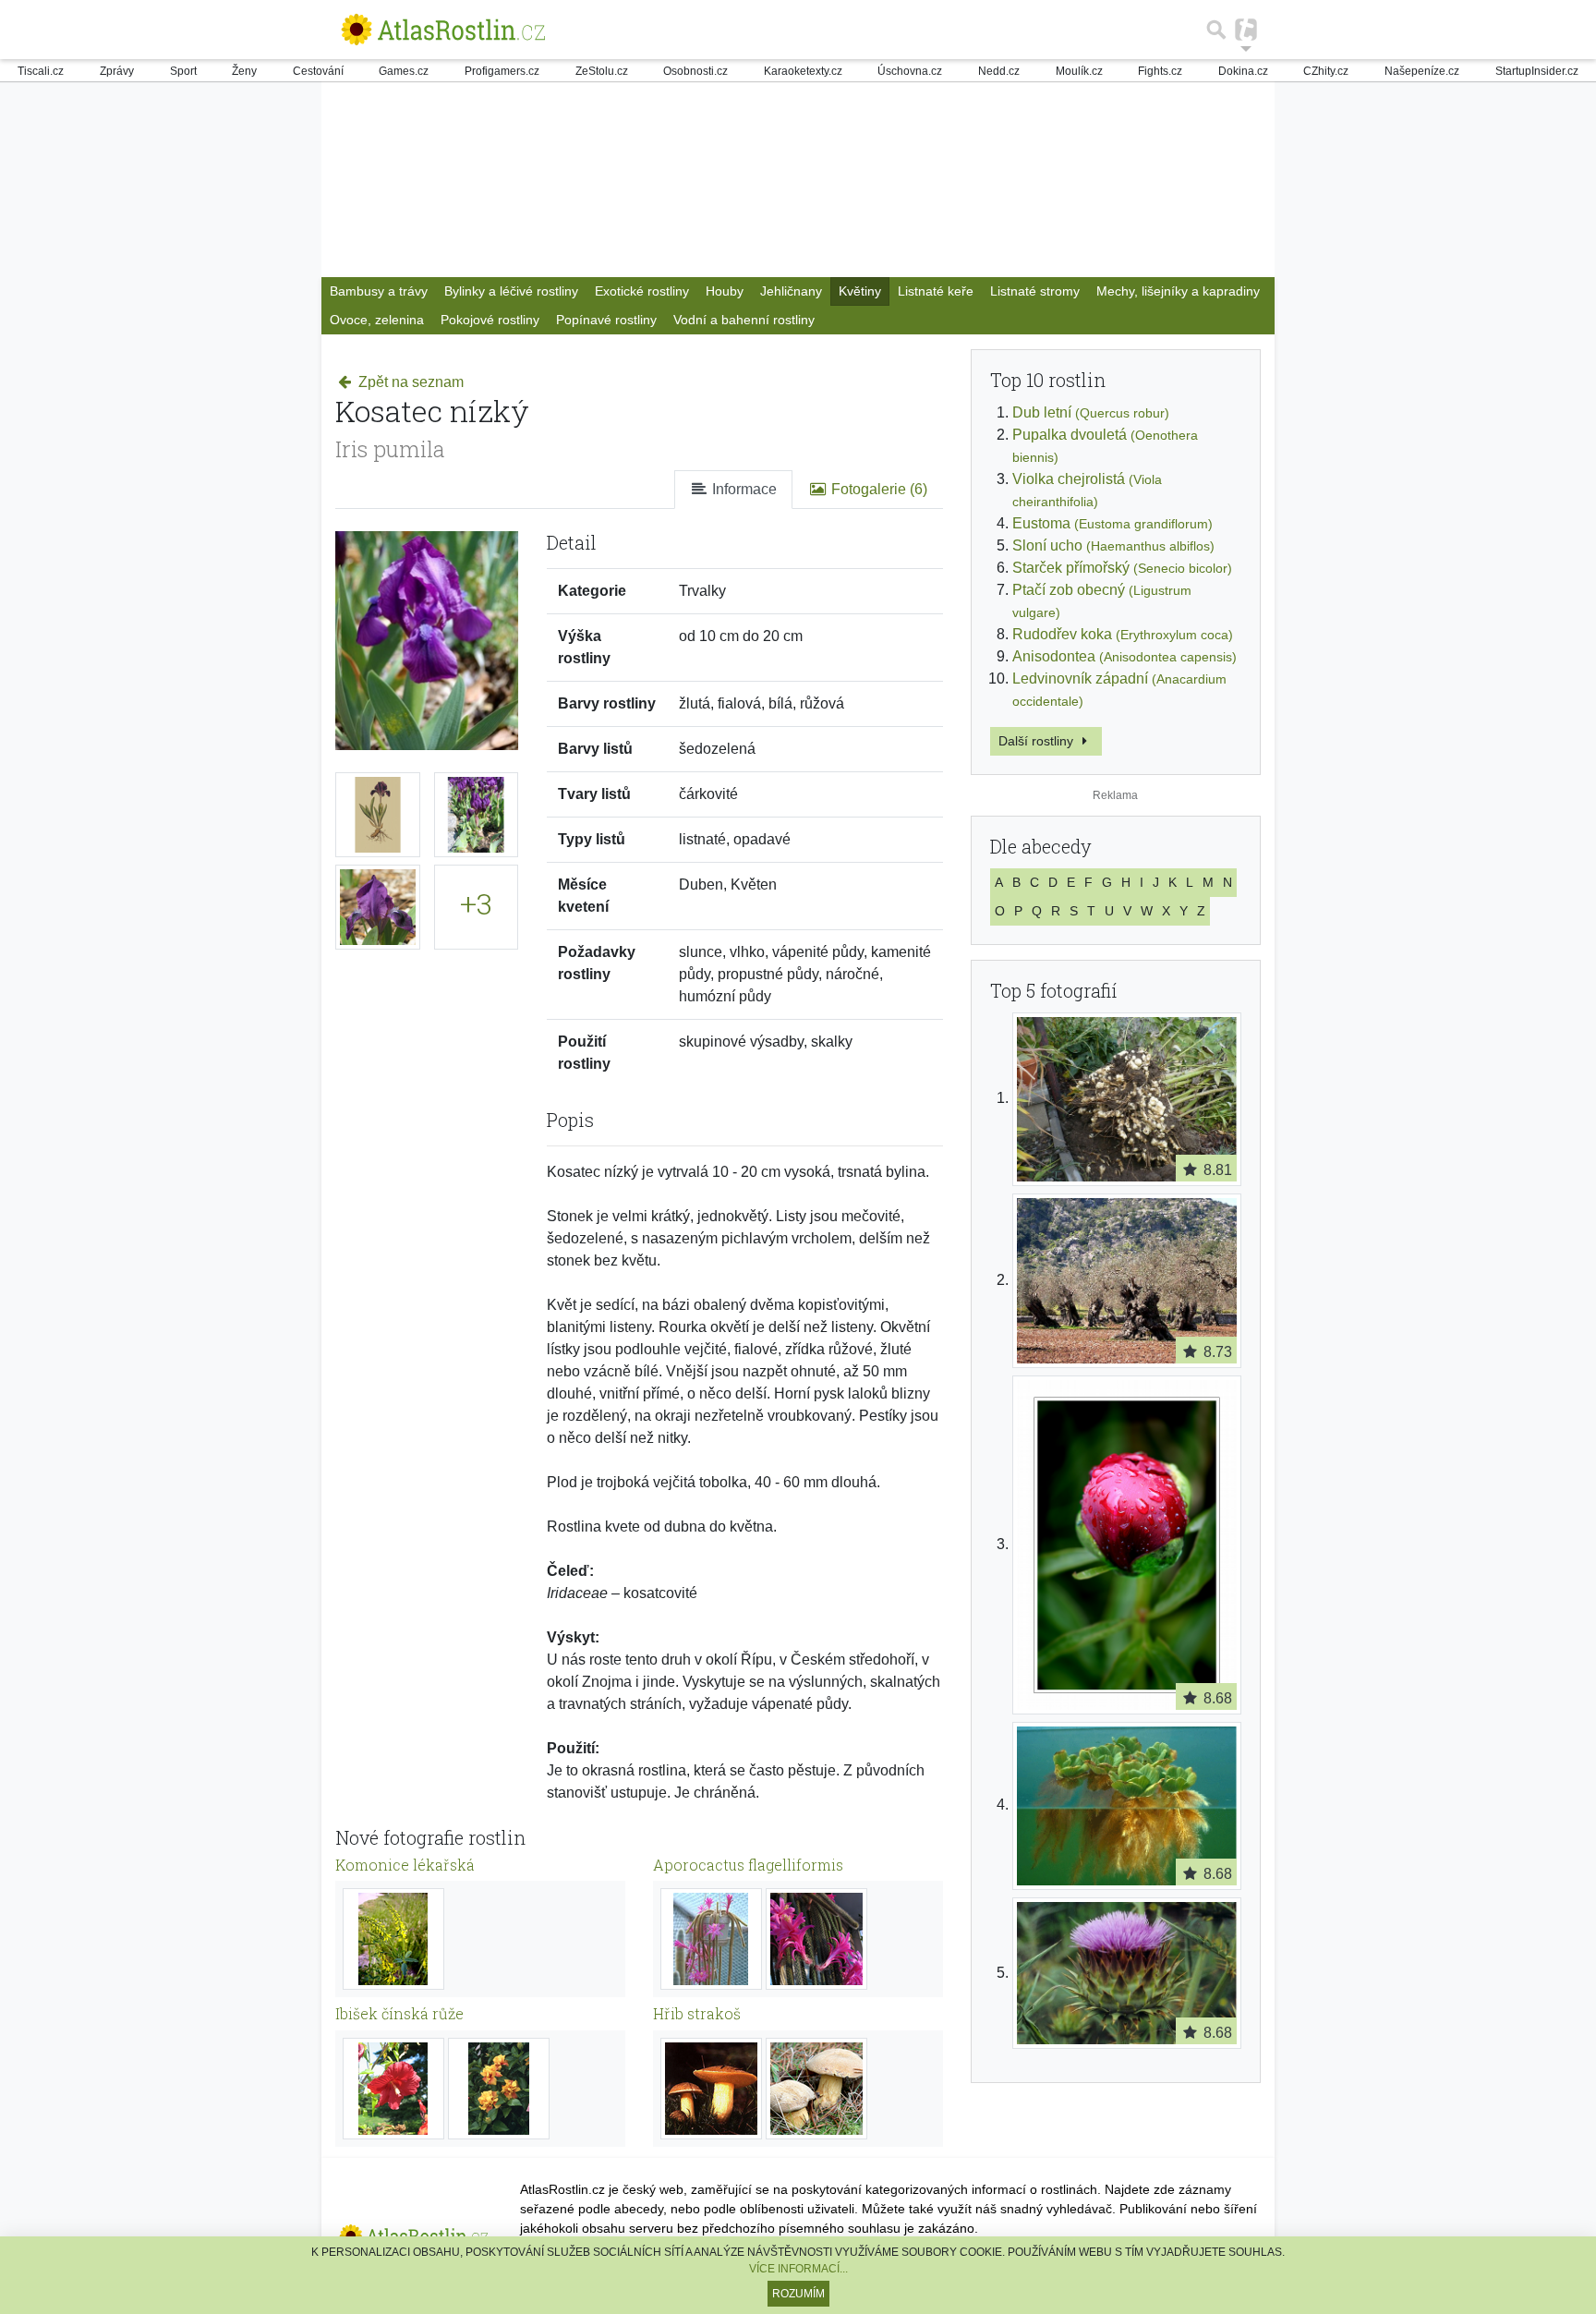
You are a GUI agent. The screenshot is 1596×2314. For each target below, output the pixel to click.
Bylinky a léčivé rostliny (511, 291)
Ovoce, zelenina (377, 320)
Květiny (860, 291)
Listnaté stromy (1035, 291)
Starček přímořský (1122, 568)
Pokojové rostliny (490, 320)
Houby (725, 291)
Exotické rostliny (642, 291)
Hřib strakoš (697, 2013)
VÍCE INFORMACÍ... (798, 2269)
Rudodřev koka (1123, 634)
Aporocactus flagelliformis (748, 1865)
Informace (743, 489)
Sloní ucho (1113, 545)
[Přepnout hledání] (1216, 30)
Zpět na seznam (409, 382)
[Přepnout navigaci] (1246, 30)
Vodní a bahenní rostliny (744, 320)
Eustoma (1112, 523)
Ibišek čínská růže (399, 2013)
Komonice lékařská (405, 1865)
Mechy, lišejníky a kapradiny (1178, 291)
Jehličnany (791, 291)
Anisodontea (1124, 656)
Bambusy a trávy (379, 291)
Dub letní (1091, 412)
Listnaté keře (936, 291)
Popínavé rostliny (606, 320)
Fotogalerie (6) (877, 489)
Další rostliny (1038, 741)
